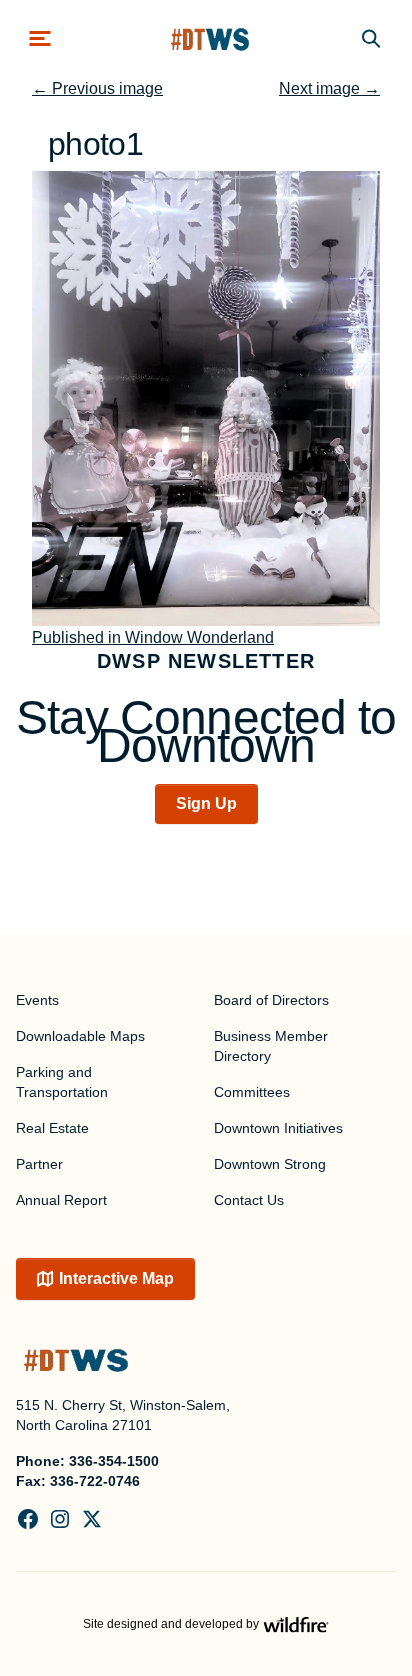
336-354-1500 (114, 1461)
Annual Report (61, 1200)
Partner (39, 1164)
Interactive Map (116, 1278)
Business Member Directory (271, 1046)
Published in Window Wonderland (153, 637)
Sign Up (206, 803)
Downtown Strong (270, 1164)
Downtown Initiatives (278, 1128)
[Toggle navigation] (40, 38)
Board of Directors (271, 1000)
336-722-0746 (95, 1481)
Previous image (97, 88)
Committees (252, 1092)
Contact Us (249, 1200)
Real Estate (52, 1128)
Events (37, 1000)
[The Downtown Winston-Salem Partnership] (210, 38)
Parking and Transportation (62, 1082)
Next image (329, 88)
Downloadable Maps (80, 1036)
